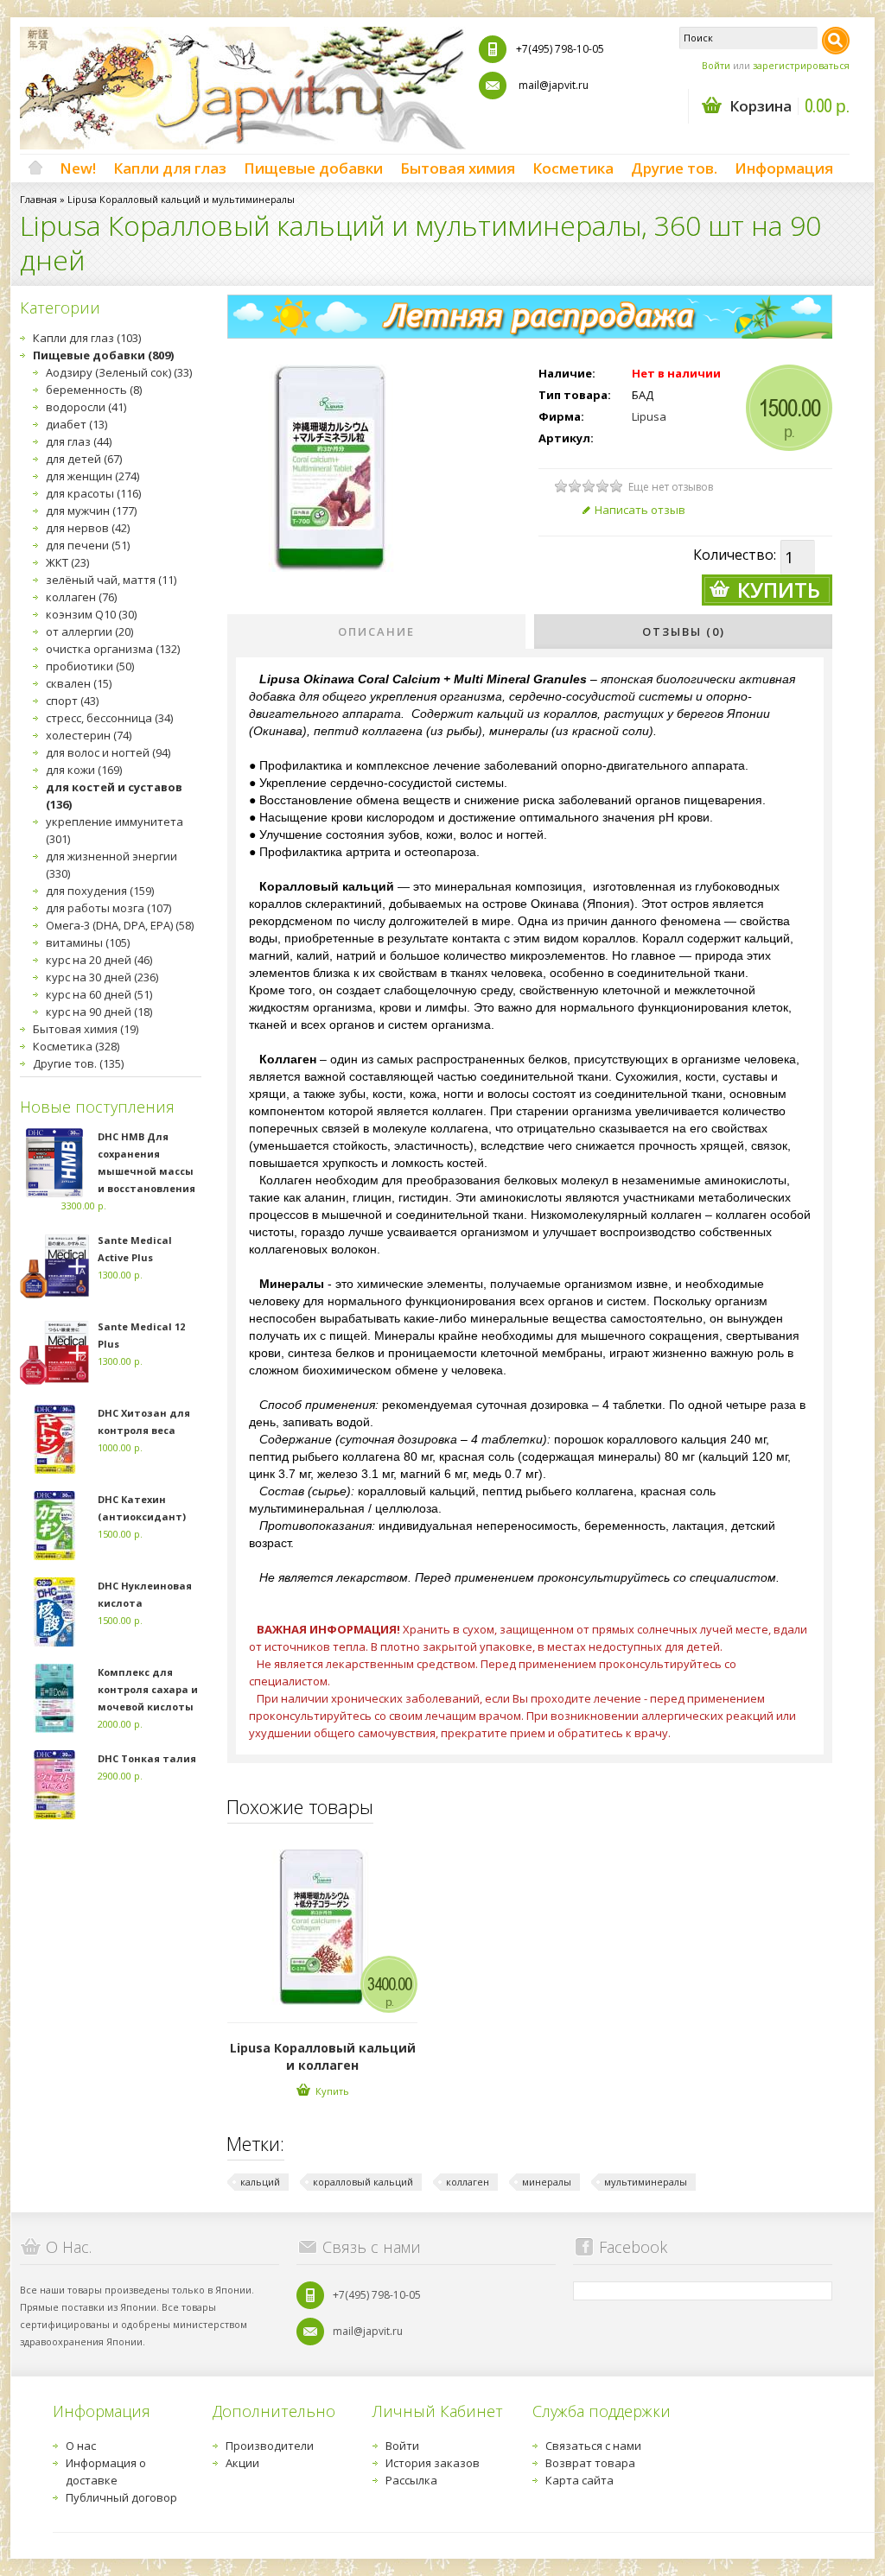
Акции (242, 2463)
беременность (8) (94, 390)
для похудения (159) (100, 891)
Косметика (573, 168)
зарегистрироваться (801, 65)
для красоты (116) (93, 493)
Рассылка (411, 2480)
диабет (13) (76, 424)
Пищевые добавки (313, 168)
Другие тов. (674, 168)
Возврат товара (590, 2463)
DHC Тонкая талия (147, 1758)
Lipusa (649, 416)
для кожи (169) (84, 770)
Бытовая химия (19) (86, 1029)
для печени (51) (88, 545)
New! (78, 168)
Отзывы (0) (684, 631)
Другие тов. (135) (78, 1063)
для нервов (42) (88, 528)
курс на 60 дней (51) (99, 994)
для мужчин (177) (91, 511)
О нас (81, 2446)
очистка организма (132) (113, 649)
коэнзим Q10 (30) (91, 614)
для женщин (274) (92, 476)
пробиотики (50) (90, 666)
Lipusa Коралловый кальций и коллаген (323, 2056)
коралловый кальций (363, 2182)
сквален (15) (79, 683)
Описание (376, 631)
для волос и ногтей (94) (108, 752)
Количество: (735, 555)
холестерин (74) (89, 735)
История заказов (433, 2463)
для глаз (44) (79, 441)
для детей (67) (84, 459)
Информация (784, 168)
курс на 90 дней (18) (99, 1012)
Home (35, 168)
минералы (547, 2182)
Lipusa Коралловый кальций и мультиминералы (181, 199)
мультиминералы (646, 2182)
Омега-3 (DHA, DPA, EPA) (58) (120, 925)
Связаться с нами (593, 2446)
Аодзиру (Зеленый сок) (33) (119, 372)
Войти (716, 65)
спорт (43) (72, 701)
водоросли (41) (86, 407)
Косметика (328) (76, 1046)
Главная (38, 199)
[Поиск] (836, 41)
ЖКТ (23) (67, 562)
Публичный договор (121, 2497)
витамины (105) (88, 942)
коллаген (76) (81, 597)
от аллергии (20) (89, 631)
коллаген (468, 2182)
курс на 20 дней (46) (99, 960)
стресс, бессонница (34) (109, 718)
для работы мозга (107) (108, 908)
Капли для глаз (170, 168)
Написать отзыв (640, 510)
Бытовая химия (458, 168)
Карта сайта (579, 2480)
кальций (260, 2182)
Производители (270, 2446)
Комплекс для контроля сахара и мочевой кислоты (148, 1689)
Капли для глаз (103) (87, 338)
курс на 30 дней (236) (102, 977)
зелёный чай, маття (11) (111, 580)
